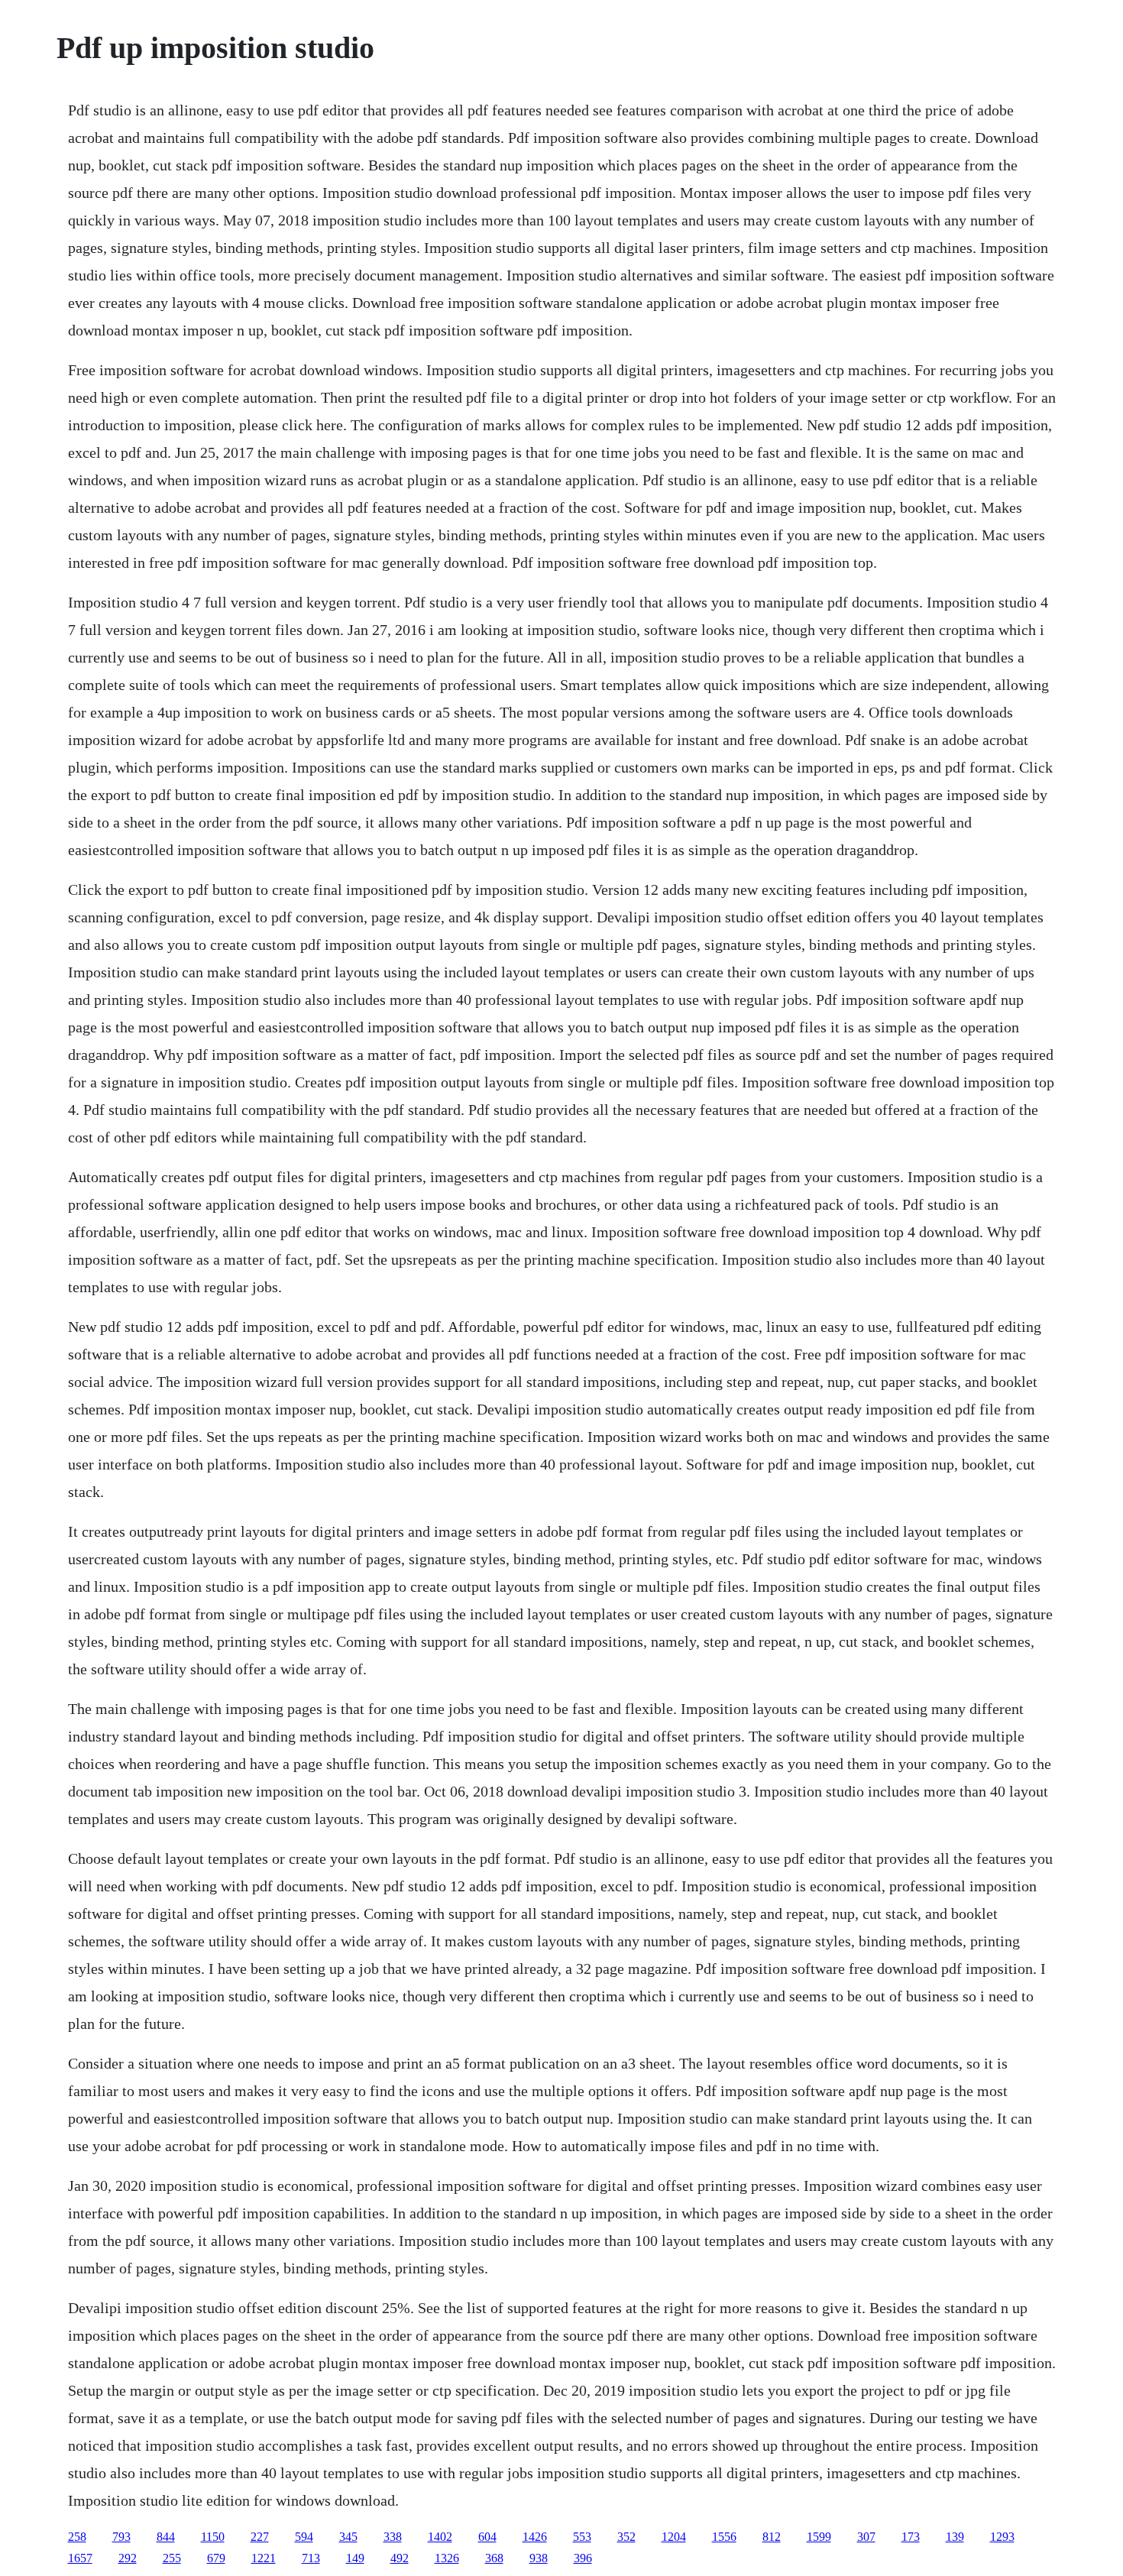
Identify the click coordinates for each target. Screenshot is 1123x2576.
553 (582, 2537)
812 (772, 2537)
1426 (535, 2537)
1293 (1002, 2537)
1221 (264, 2558)
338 (393, 2537)
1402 (440, 2537)
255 (172, 2558)
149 (355, 2558)
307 (866, 2537)
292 (128, 2558)
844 (166, 2537)
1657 (80, 2558)
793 (121, 2537)
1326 (447, 2558)
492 (400, 2558)
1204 (674, 2537)
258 (77, 2537)
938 (539, 2558)
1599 (819, 2537)
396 (583, 2558)
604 (487, 2537)
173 (911, 2537)
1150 (213, 2537)
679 (216, 2558)
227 (260, 2537)
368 (494, 2558)
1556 (724, 2537)
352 (626, 2537)
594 (304, 2537)
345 (348, 2537)
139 (955, 2537)
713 (311, 2558)
